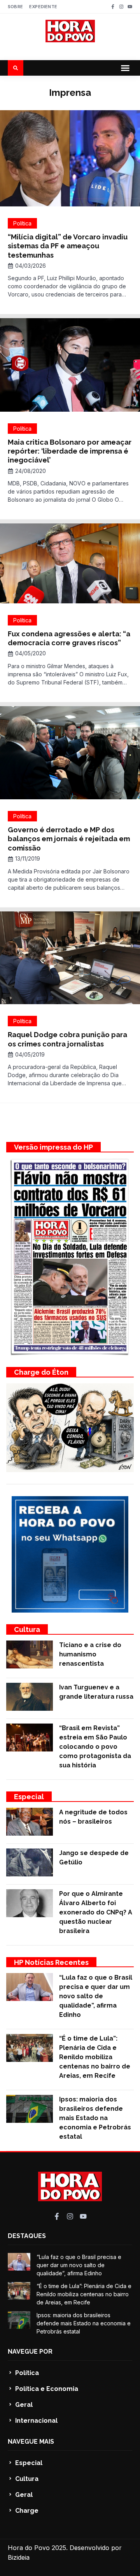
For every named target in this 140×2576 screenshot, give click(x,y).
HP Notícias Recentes (51, 1962)
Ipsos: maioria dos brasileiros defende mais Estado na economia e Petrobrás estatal (95, 2118)
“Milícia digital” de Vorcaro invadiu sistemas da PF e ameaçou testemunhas (68, 246)
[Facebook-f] (113, 7)
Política (22, 223)
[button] (125, 68)
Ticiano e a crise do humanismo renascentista (90, 1654)
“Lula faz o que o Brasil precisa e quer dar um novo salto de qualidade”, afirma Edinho (96, 1996)
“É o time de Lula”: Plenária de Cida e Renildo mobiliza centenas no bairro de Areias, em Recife (95, 2057)
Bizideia (19, 2557)
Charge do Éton (41, 1372)
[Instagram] (121, 7)
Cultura (27, 1629)
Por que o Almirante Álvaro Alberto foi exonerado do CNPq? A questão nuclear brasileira (96, 1912)
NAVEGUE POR (30, 2352)
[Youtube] (130, 7)
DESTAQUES (27, 2236)
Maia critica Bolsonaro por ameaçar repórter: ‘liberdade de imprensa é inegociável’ (70, 451)
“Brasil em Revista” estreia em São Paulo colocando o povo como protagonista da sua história (95, 1747)
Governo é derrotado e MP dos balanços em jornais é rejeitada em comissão (69, 839)
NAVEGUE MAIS (31, 2442)
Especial (29, 1797)
